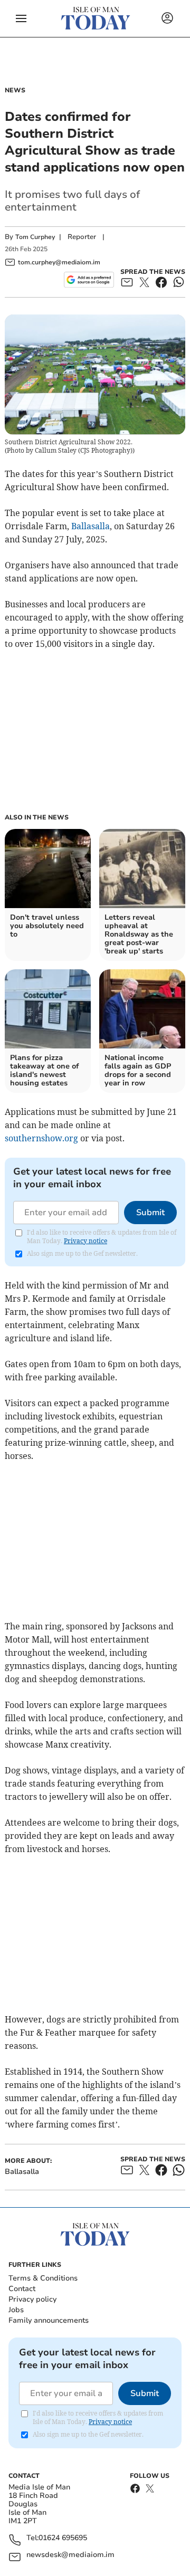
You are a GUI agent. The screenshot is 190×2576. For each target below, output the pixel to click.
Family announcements (49, 2320)
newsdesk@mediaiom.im (70, 2555)
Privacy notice (85, 1241)
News (15, 90)
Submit (150, 1213)
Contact (22, 2289)
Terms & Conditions (43, 2278)
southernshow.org (41, 1138)
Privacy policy (32, 2299)
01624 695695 (63, 2538)
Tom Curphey (35, 237)
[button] (21, 18)
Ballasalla (91, 526)
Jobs (16, 2310)
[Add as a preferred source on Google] (89, 280)
